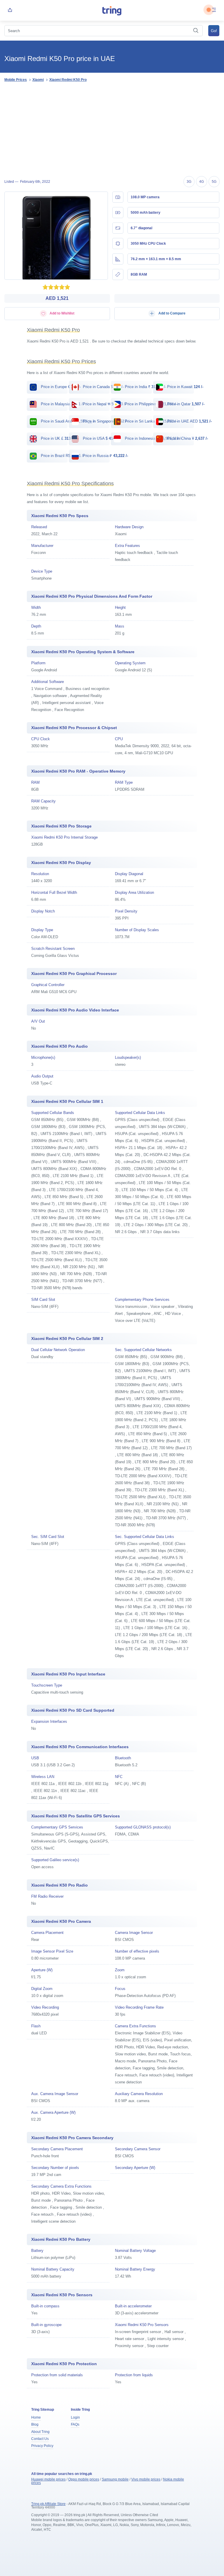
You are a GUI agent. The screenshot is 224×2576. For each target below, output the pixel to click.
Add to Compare (171, 313)
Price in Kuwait (185, 387)
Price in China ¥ (187, 438)
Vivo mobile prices (146, 2479)
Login (75, 2417)
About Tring (40, 2432)
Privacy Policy (42, 2446)
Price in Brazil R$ (62, 456)
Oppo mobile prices (84, 2479)
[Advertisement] (112, 130)
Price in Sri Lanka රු (150, 421)
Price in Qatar (185, 404)
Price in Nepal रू (104, 404)
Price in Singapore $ (105, 421)
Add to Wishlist (62, 313)
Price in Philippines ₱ (150, 404)
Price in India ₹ (145, 387)
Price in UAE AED (189, 421)
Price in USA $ (100, 438)
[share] (10, 10)
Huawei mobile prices (48, 2479)
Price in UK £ (57, 438)
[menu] (214, 10)
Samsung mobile (115, 2479)
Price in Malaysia (62, 404)
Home (36, 2417)
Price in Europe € (60, 387)
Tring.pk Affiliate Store (48, 2504)
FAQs (75, 2424)
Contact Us (40, 2439)
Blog (35, 2424)
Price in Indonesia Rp (153, 438)
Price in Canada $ (103, 387)
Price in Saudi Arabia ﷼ (68, 421)
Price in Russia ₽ (105, 456)
